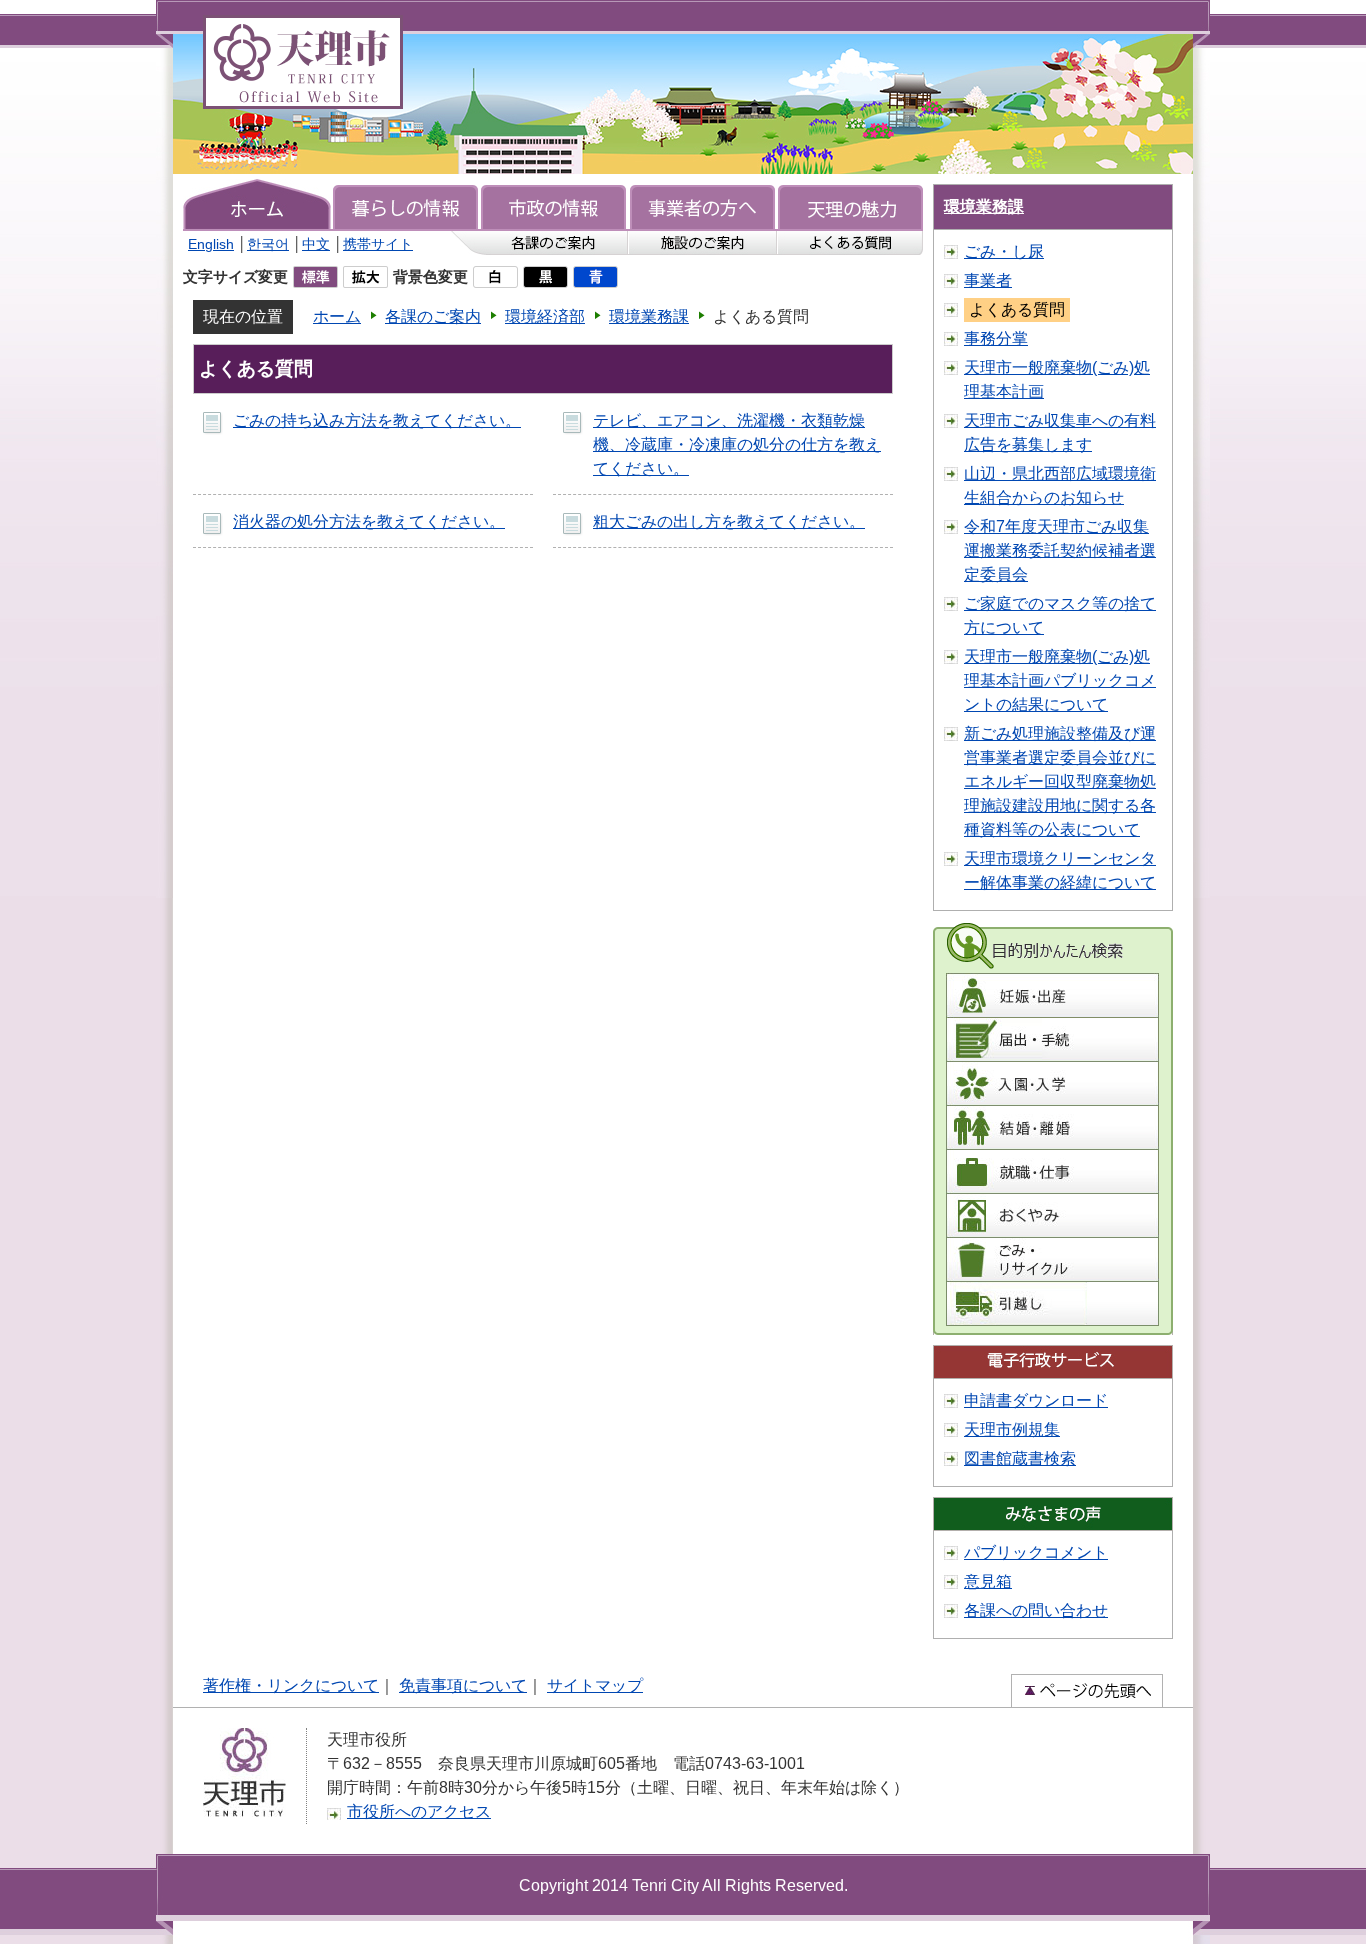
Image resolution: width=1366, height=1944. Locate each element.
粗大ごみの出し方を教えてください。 (729, 521)
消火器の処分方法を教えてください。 (369, 521)
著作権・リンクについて (291, 1685)
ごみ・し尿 (1004, 251)
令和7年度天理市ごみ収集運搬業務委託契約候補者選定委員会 (1060, 550)
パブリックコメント (1036, 1552)
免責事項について (463, 1685)
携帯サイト (378, 244)
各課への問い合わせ (1036, 1610)
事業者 (988, 280)
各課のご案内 (433, 316)
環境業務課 (649, 316)
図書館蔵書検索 (1020, 1458)
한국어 (268, 244)
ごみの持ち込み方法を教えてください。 (377, 420)
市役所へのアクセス (419, 1811)
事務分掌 (996, 338)
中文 (316, 244)
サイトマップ (595, 1685)
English (211, 244)
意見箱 (988, 1581)
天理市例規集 (1012, 1429)
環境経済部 (545, 316)
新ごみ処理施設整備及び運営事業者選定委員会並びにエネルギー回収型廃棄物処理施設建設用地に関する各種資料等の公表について (1060, 781)
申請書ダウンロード (1036, 1400)
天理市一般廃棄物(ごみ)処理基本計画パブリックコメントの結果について (1060, 680)
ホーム (337, 316)
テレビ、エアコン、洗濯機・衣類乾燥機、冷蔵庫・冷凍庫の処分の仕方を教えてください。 (737, 444)
